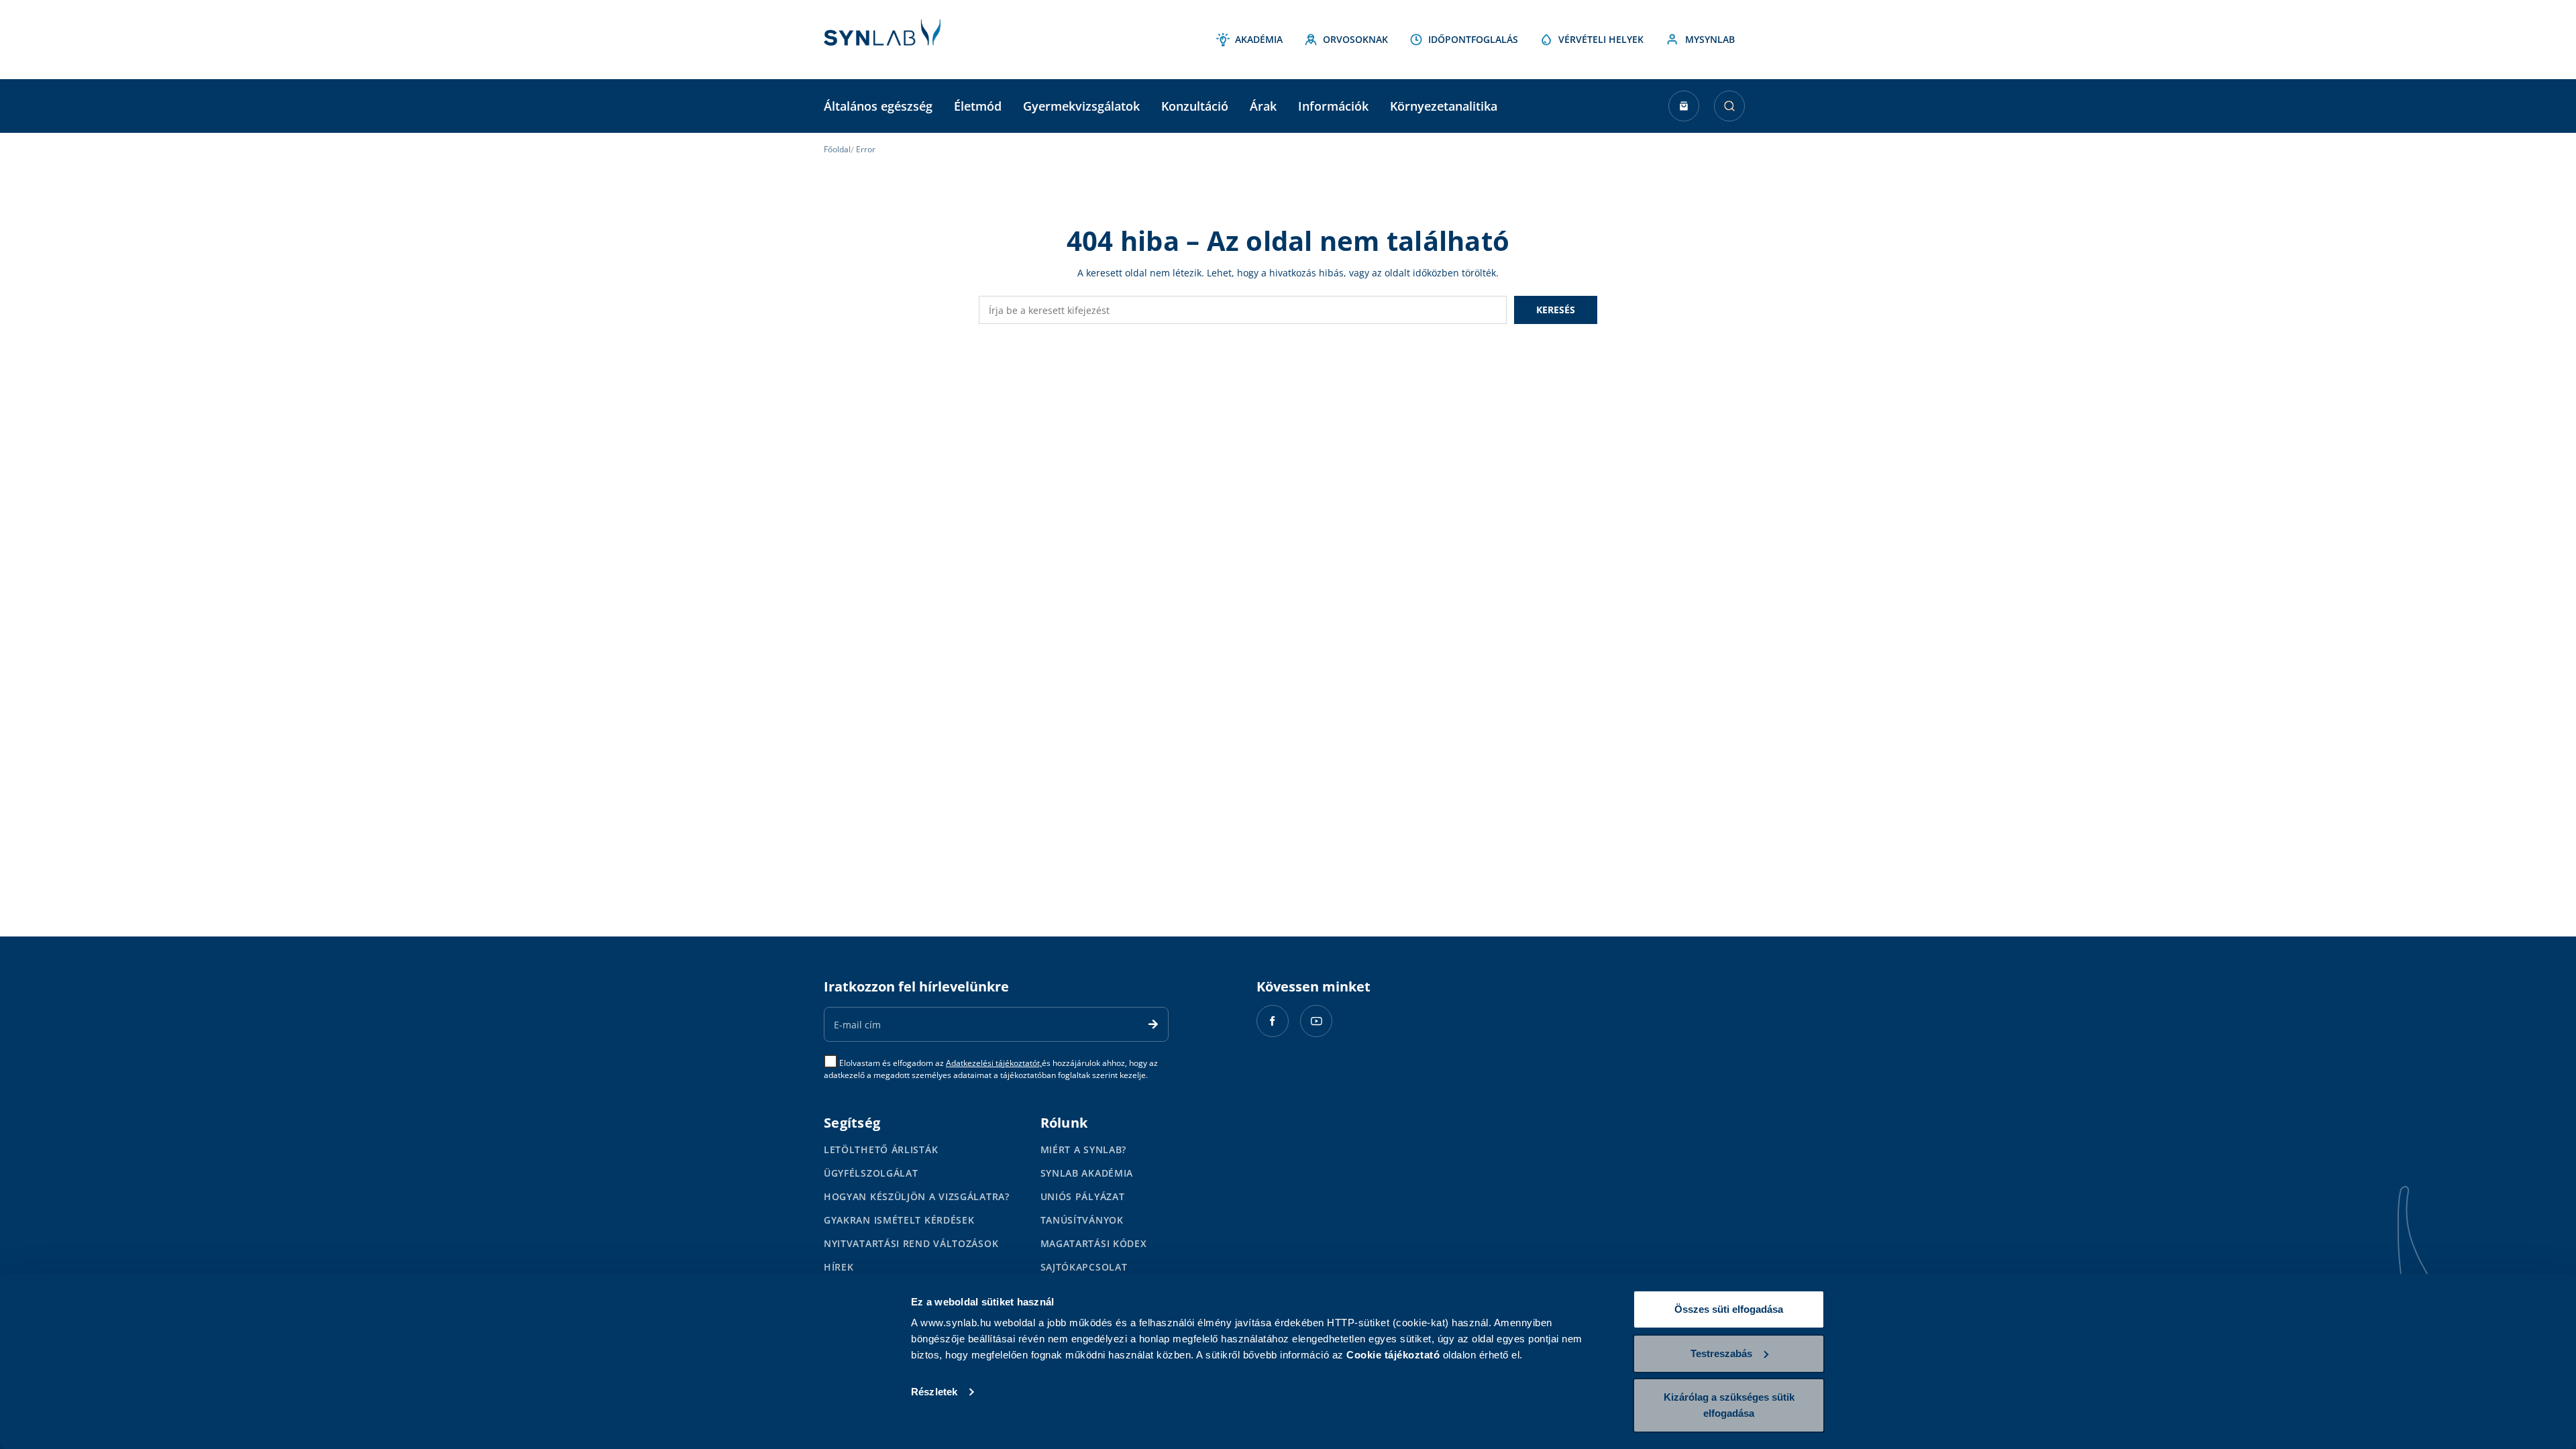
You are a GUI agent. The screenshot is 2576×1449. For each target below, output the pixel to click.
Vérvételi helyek (1601, 39)
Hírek (839, 1267)
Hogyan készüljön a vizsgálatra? (917, 1196)
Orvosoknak (1355, 39)
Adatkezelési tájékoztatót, (994, 1063)
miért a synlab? (1084, 1149)
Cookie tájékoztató (1393, 1355)
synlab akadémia (1087, 1173)
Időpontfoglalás (1473, 39)
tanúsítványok (1082, 1220)
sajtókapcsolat (1084, 1267)
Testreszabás (1721, 1353)
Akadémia (1259, 39)
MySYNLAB (1710, 39)
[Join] (1153, 1024)
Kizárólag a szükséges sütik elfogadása (1729, 1405)
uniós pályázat (1083, 1196)
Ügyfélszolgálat (871, 1173)
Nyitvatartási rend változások (911, 1243)
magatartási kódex (1094, 1243)
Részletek (934, 1392)
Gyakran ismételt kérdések (899, 1220)
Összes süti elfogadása (1729, 1309)
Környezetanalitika (1444, 106)
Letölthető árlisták (881, 1149)
